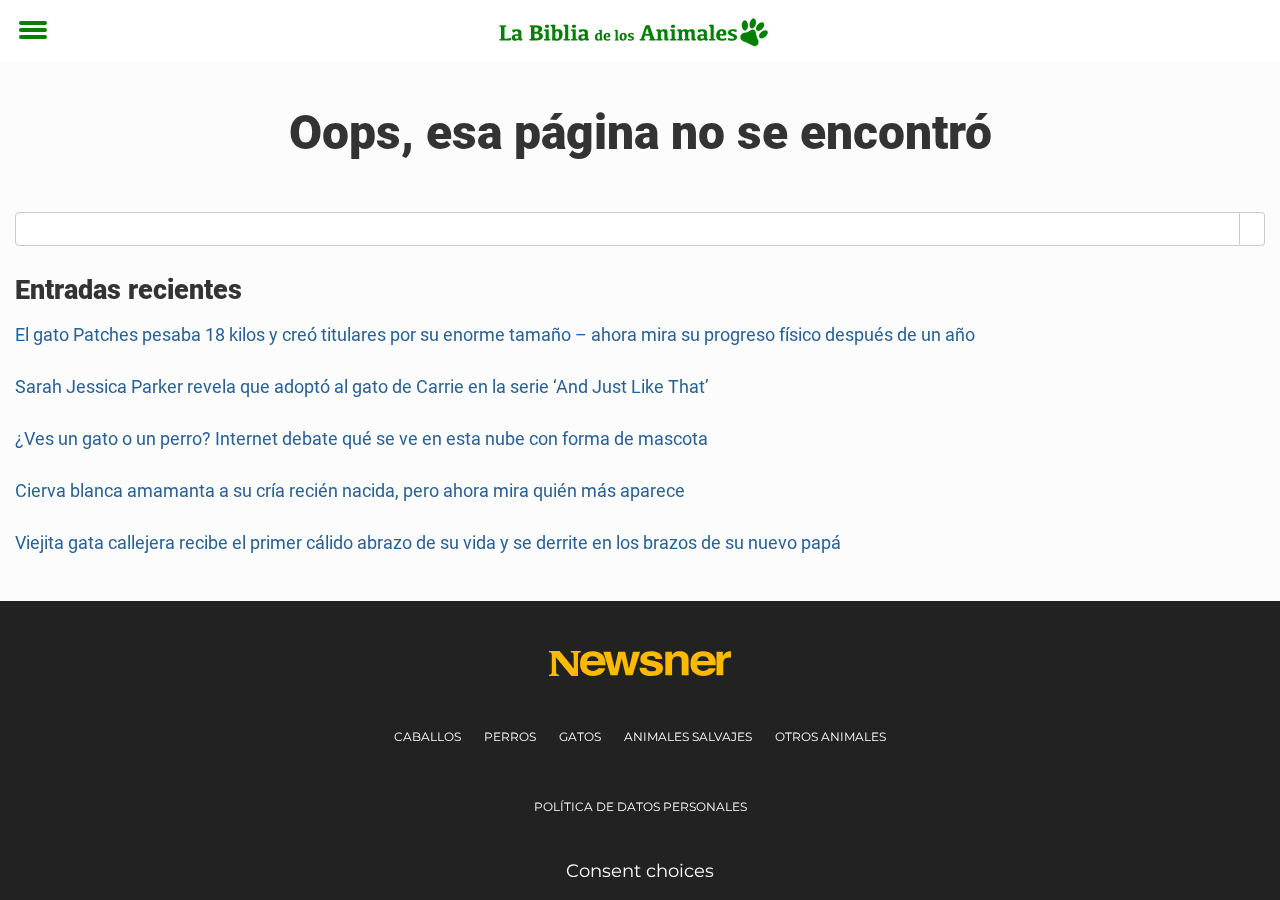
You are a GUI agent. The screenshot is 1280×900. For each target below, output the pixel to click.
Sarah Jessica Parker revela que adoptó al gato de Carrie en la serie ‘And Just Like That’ (362, 386)
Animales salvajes (688, 736)
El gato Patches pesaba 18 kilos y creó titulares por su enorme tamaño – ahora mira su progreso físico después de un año (495, 334)
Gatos (580, 736)
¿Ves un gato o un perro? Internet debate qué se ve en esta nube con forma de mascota (361, 438)
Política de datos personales (640, 806)
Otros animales (830, 736)
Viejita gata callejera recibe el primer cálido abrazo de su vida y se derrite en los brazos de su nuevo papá (428, 542)
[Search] (1252, 229)
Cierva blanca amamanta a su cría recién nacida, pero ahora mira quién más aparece (350, 490)
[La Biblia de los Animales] (632, 32)
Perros (510, 736)
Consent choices (640, 871)
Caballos (427, 736)
